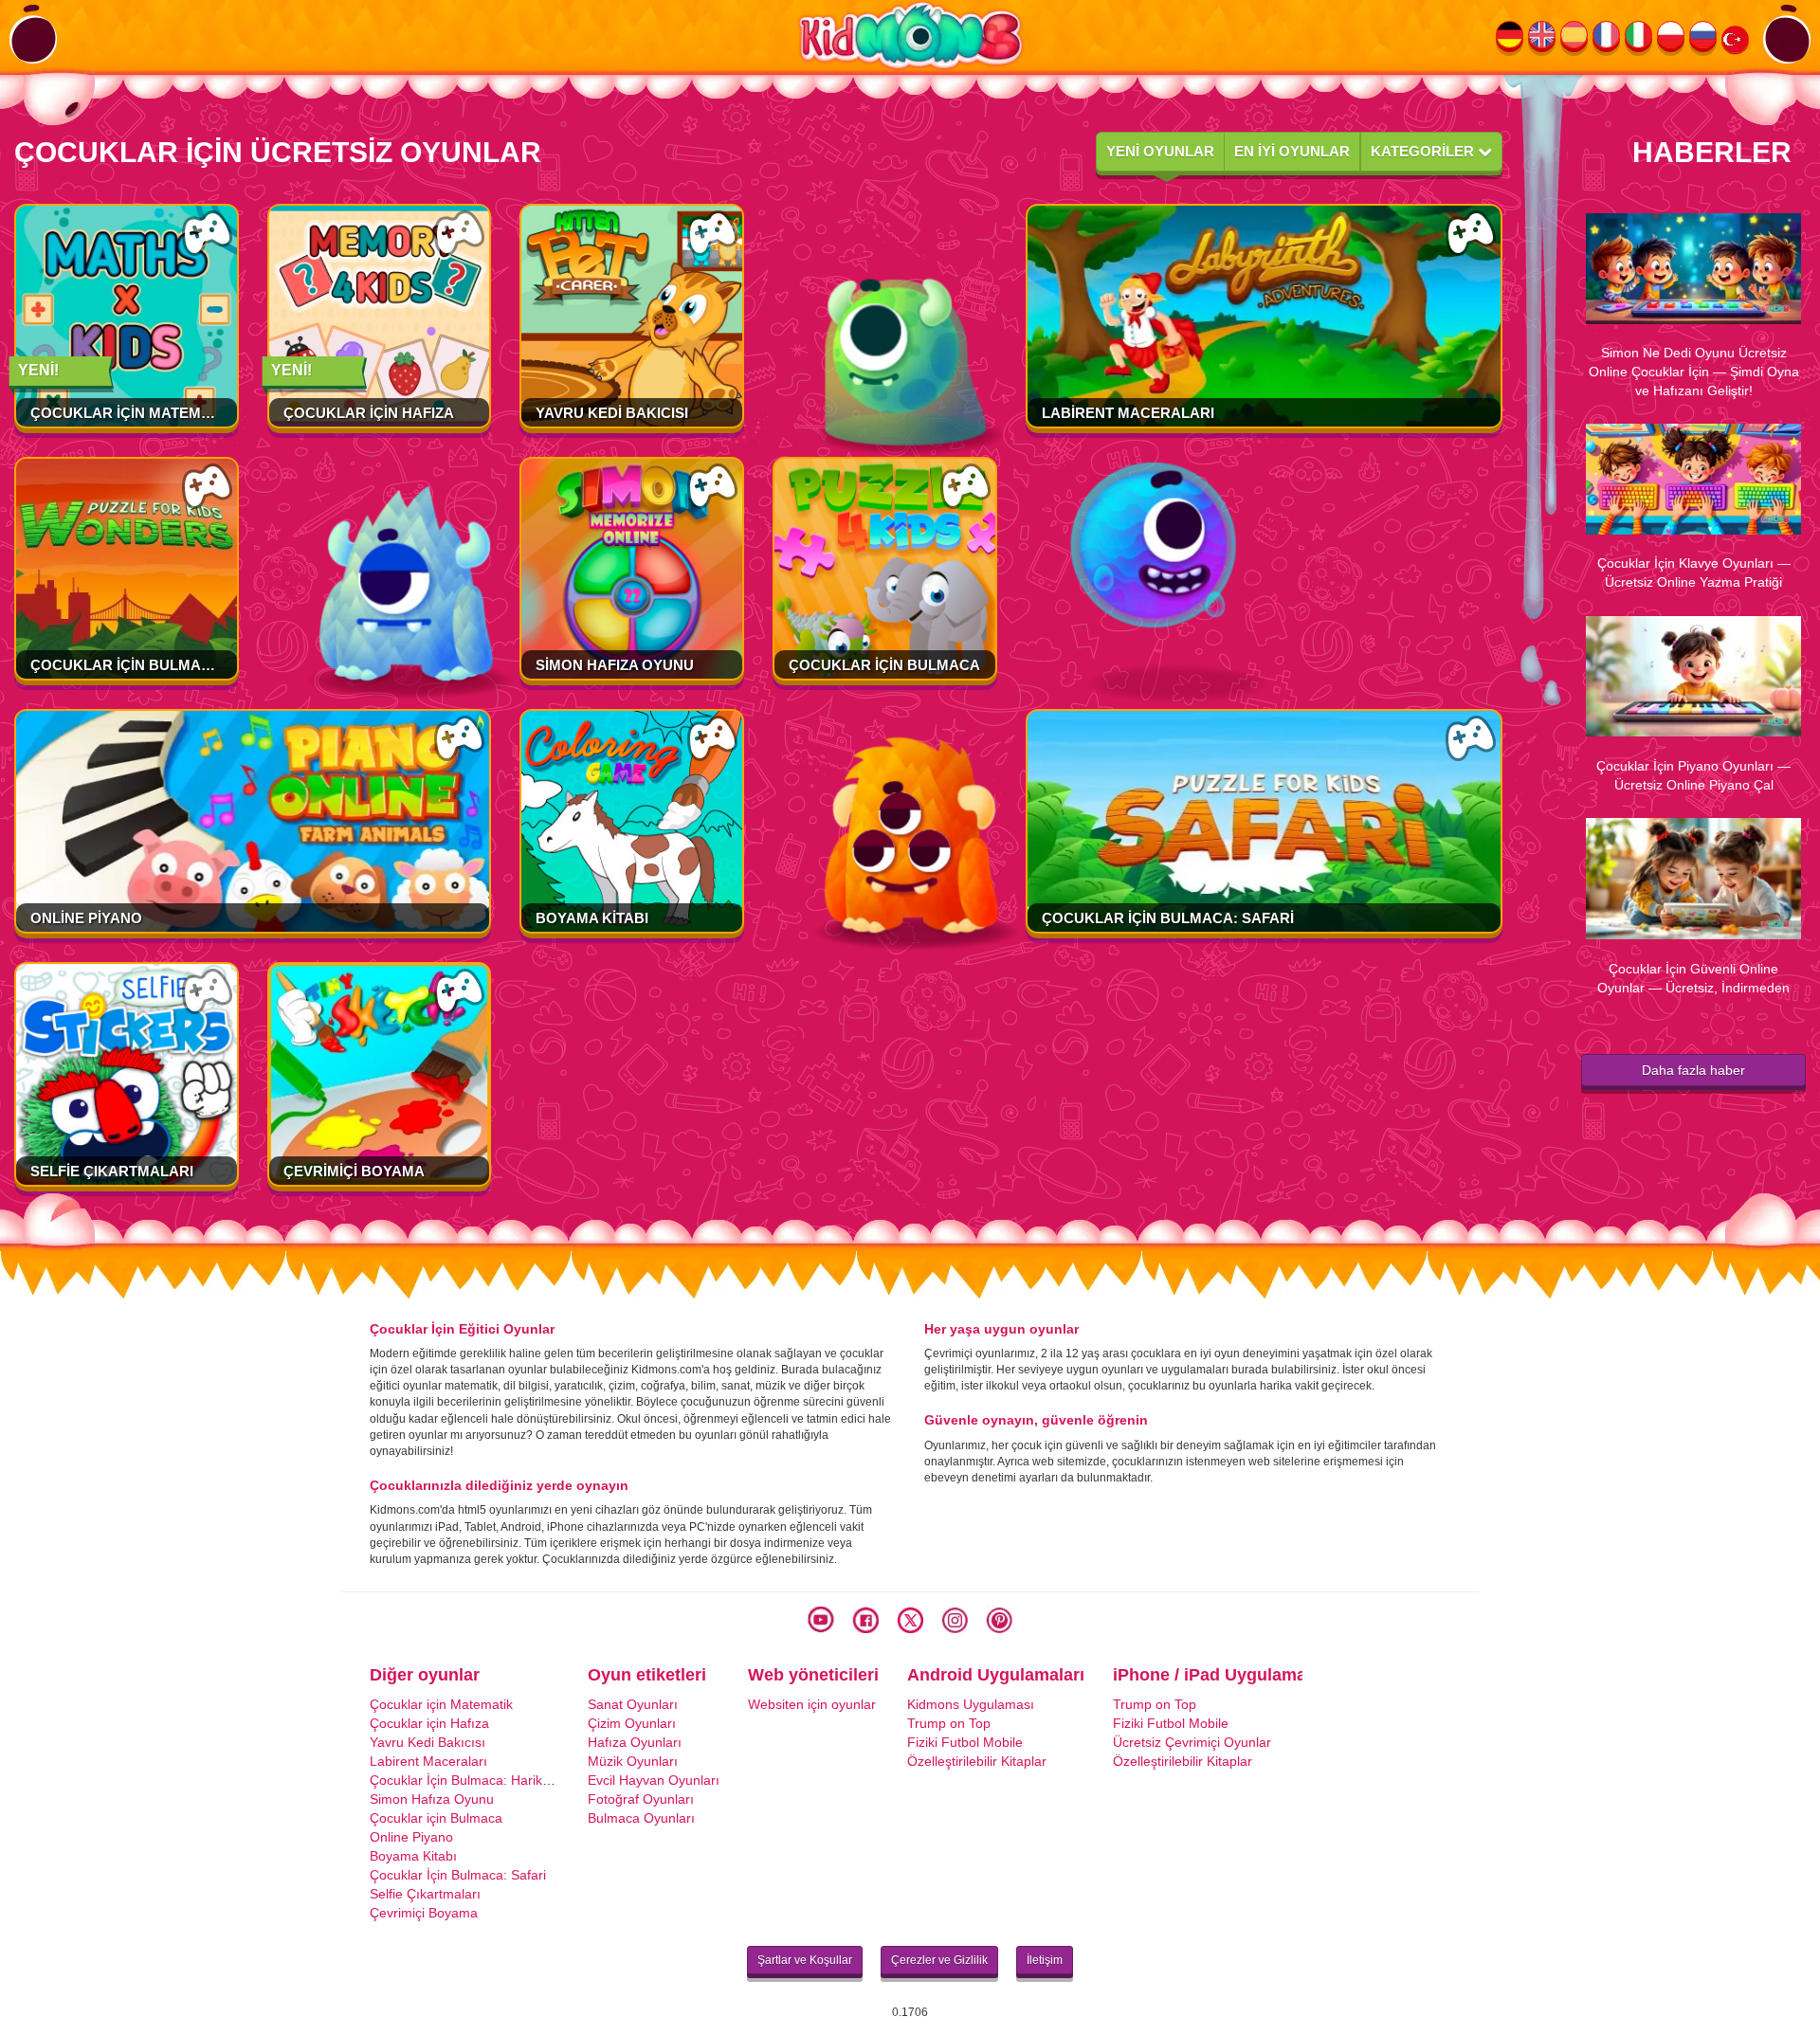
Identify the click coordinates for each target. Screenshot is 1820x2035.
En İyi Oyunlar (1292, 151)
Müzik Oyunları (633, 1761)
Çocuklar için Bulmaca (884, 665)
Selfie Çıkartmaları (112, 1171)
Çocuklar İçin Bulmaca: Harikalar (173, 665)
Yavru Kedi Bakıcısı (612, 413)
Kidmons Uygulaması (971, 1704)
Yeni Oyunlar (1160, 151)
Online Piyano (86, 918)
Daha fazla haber (1693, 1070)
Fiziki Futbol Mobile (965, 1742)
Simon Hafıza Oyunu (615, 665)
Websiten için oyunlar (812, 1704)
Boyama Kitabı (592, 918)
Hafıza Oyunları (635, 1742)
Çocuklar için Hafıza (369, 413)
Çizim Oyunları (632, 1723)
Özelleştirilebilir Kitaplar (977, 1761)
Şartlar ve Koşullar (805, 1960)
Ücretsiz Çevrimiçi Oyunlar (1192, 1742)
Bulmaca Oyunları (641, 1818)
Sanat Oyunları (633, 1704)
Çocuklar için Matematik (132, 413)
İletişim (1045, 1960)
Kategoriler (1424, 151)
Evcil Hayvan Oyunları (654, 1780)
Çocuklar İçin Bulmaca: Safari (1168, 918)
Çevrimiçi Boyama (354, 1171)
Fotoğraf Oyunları (641, 1799)
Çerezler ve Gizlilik (939, 1960)
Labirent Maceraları (1128, 413)
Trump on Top (949, 1723)
